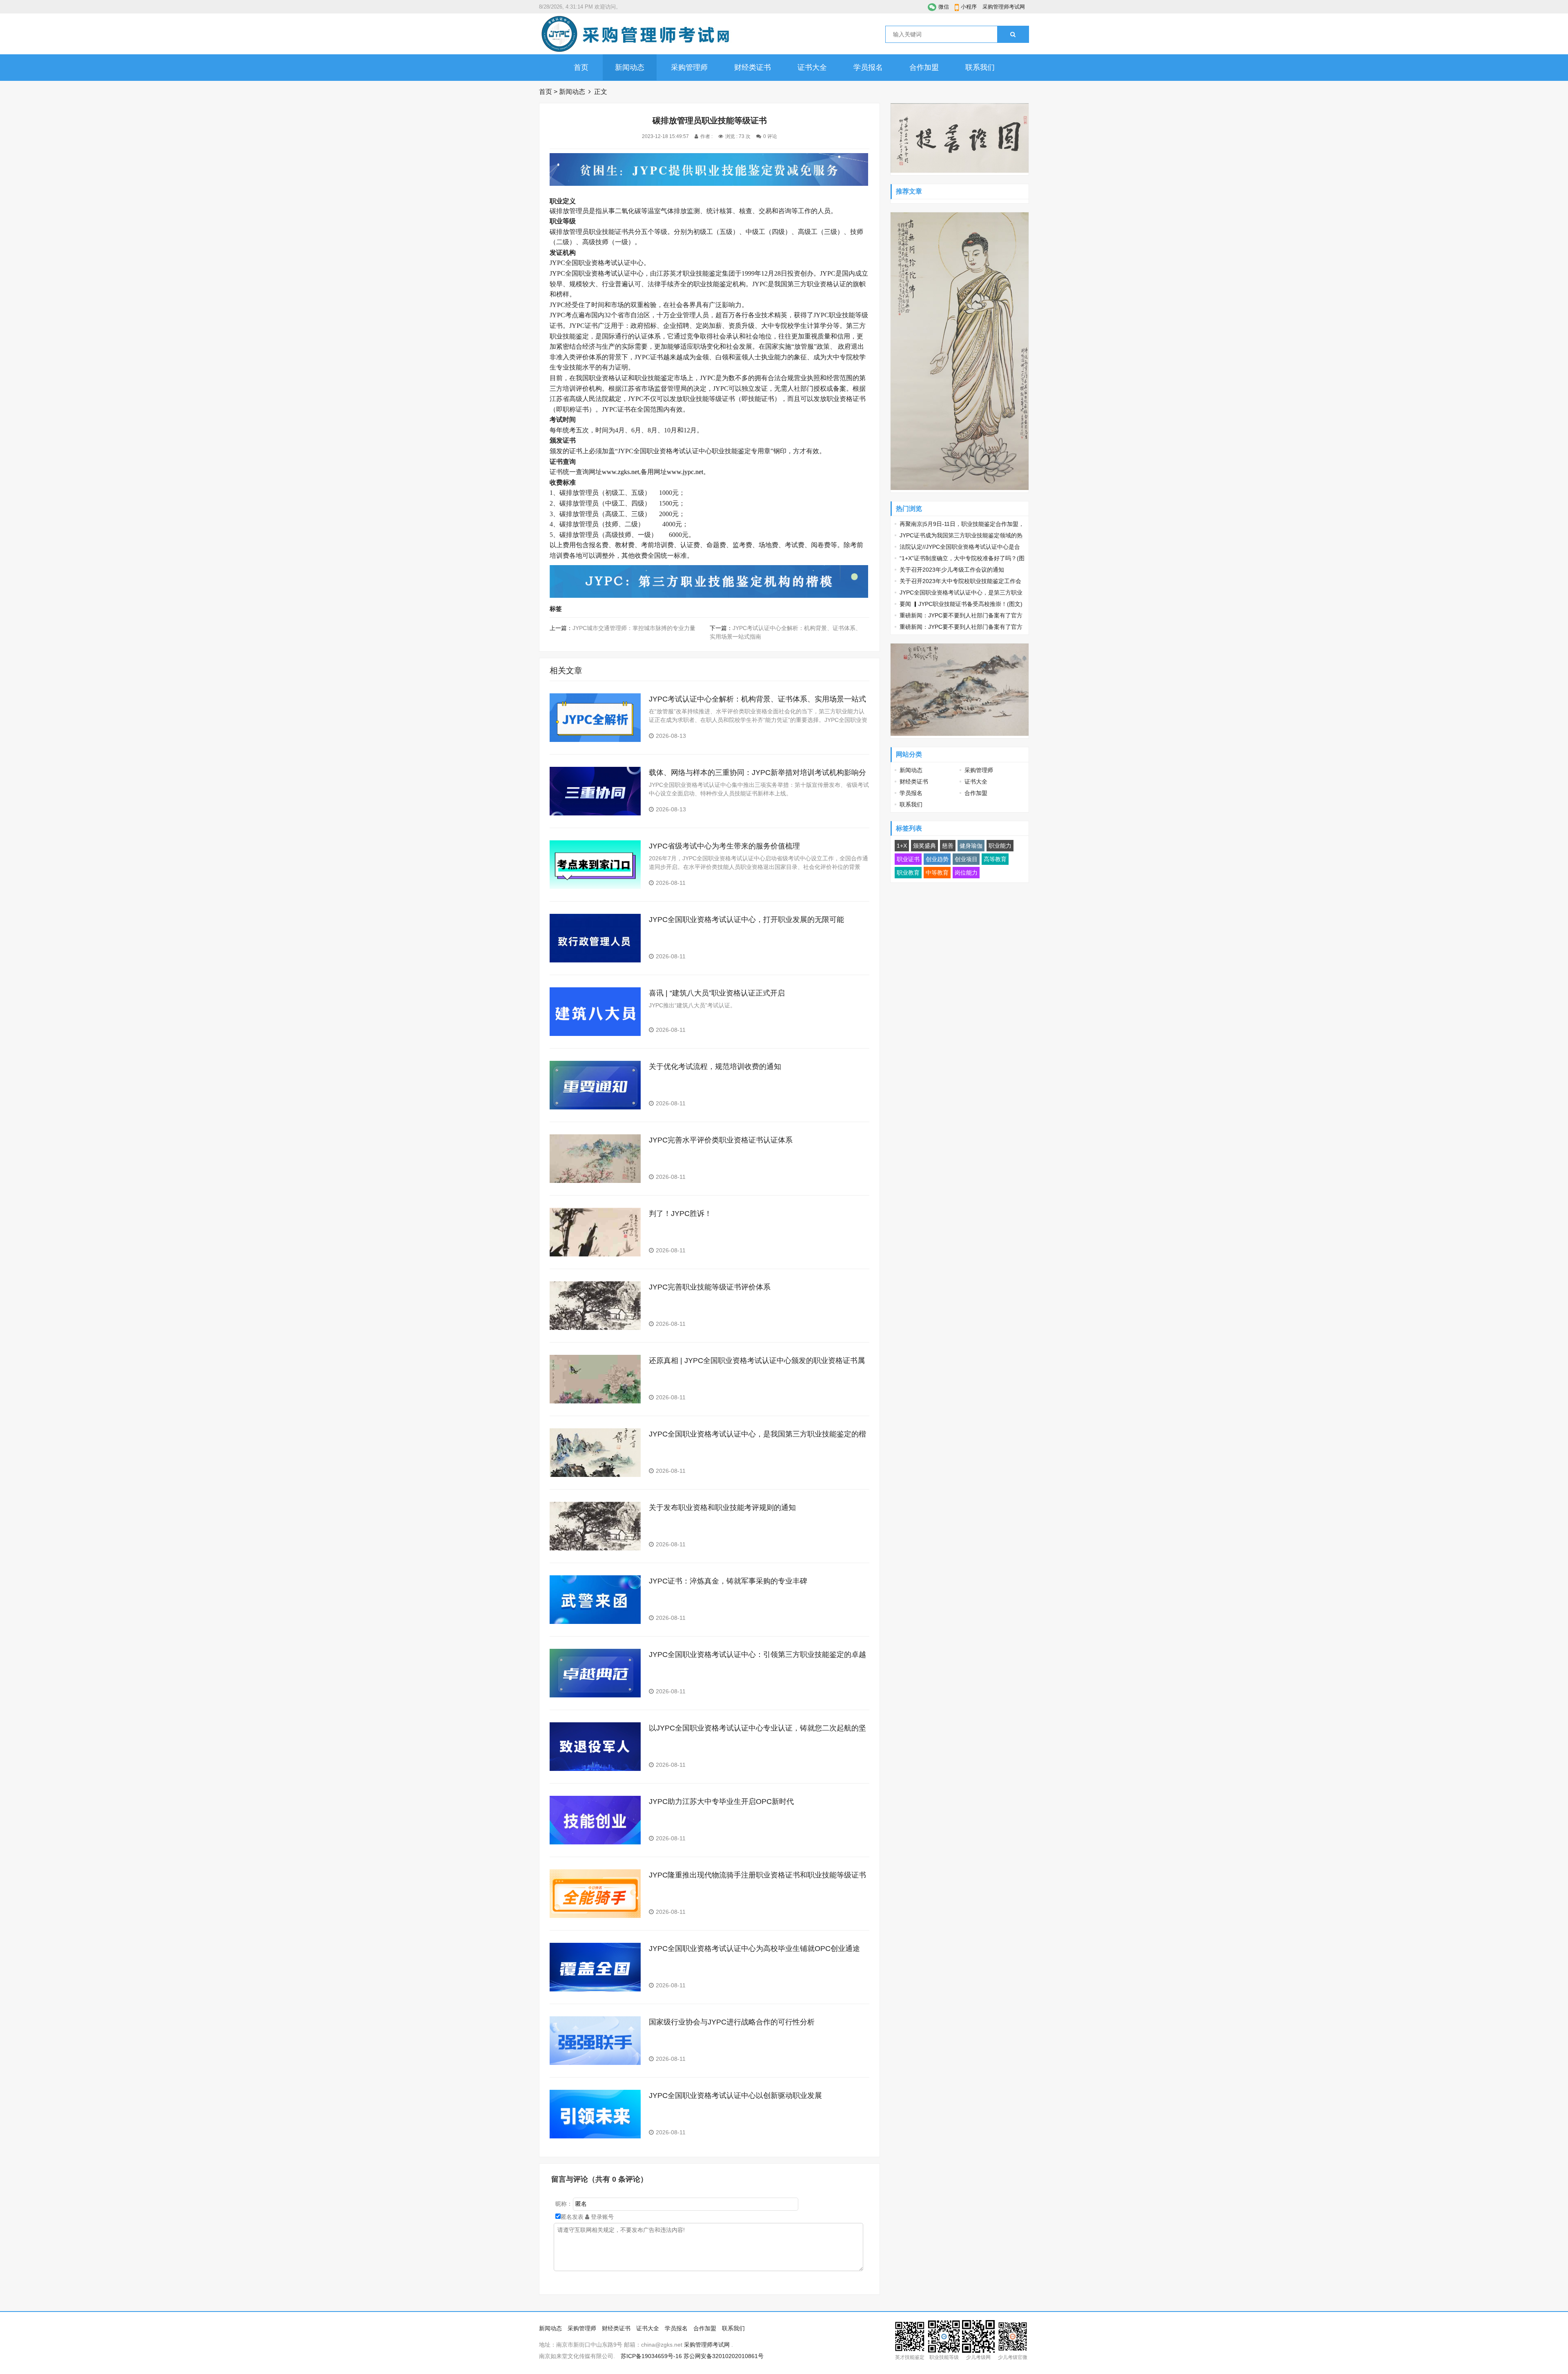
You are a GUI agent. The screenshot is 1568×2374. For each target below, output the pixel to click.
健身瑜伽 (971, 846)
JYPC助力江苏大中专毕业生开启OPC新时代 (721, 1802)
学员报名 (868, 67)
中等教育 (937, 873)
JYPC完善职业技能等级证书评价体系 (710, 1287)
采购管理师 (689, 67)
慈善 (948, 846)
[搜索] (1013, 34)
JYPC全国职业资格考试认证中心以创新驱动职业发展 (735, 2096)
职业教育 (908, 873)
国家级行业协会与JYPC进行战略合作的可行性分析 (732, 2022)
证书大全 (812, 67)
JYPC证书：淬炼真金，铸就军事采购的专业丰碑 (728, 1581)
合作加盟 (924, 67)
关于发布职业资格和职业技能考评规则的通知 (722, 1508)
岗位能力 (966, 873)
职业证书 (908, 859)
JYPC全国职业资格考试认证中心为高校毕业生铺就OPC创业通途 (754, 1949)
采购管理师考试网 (1004, 7)
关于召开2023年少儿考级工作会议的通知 (952, 570)
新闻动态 (630, 67)
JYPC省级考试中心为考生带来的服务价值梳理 (724, 846)
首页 (581, 67)
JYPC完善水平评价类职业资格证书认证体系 (721, 1140)
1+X (902, 846)
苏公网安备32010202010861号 (724, 2356)
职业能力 (1000, 846)
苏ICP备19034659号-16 (651, 2356)
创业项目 (966, 859)
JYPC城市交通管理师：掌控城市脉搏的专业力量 (634, 628)
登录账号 (601, 2217)
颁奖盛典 (924, 846)
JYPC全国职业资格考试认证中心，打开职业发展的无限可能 (746, 920)
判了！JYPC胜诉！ (680, 1214)
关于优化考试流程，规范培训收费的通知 (715, 1067)
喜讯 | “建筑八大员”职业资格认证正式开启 (717, 993)
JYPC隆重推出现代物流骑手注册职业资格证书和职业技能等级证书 (757, 1875)
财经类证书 (753, 67)
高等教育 (995, 859)
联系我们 (980, 67)
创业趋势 (937, 859)
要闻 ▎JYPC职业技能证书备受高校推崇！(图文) (961, 604)
